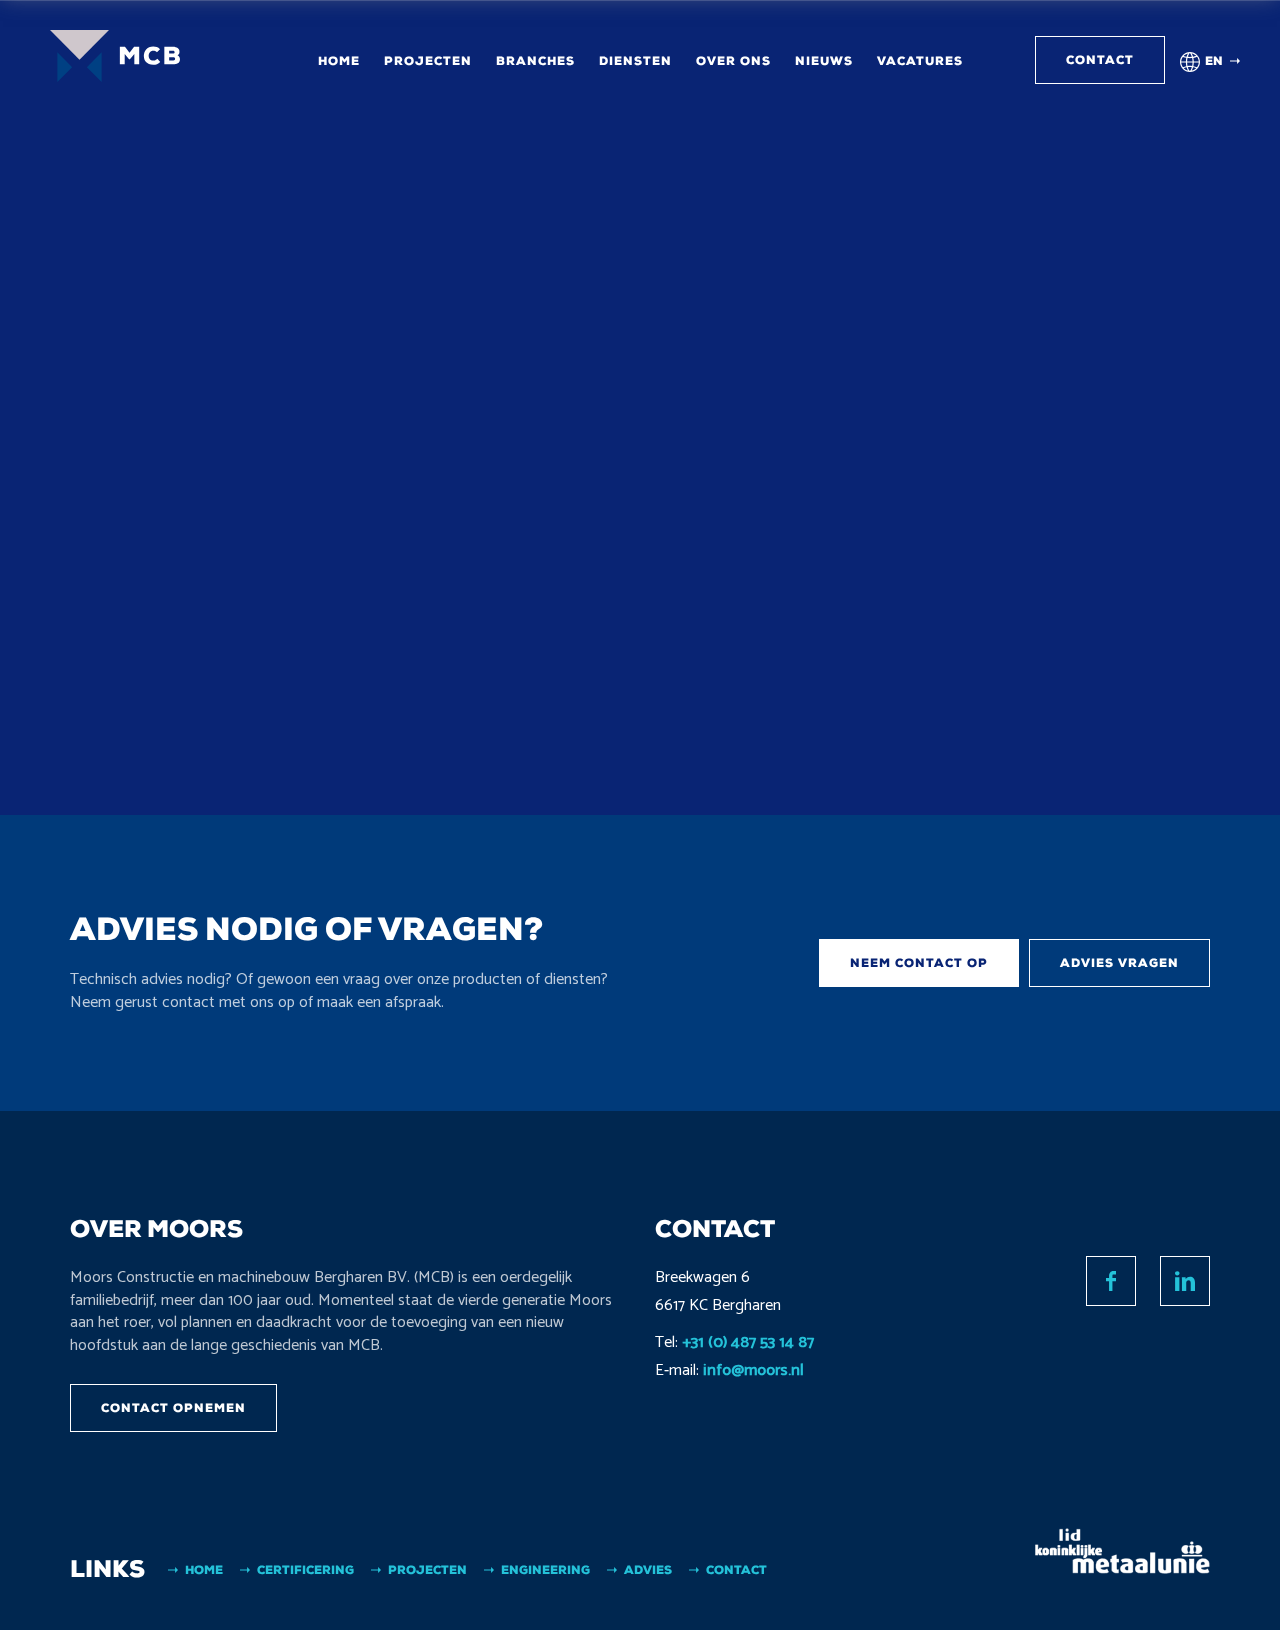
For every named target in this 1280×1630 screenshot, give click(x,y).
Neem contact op (919, 963)
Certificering (305, 1570)
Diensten (635, 61)
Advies (648, 1570)
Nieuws (824, 61)
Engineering (545, 1570)
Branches (535, 61)
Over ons (733, 61)
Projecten (428, 61)
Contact (1100, 60)
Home (339, 61)
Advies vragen (1119, 963)
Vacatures (920, 61)
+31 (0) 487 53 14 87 (748, 1342)
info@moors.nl (753, 1370)
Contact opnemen (173, 1408)
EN (1214, 61)
